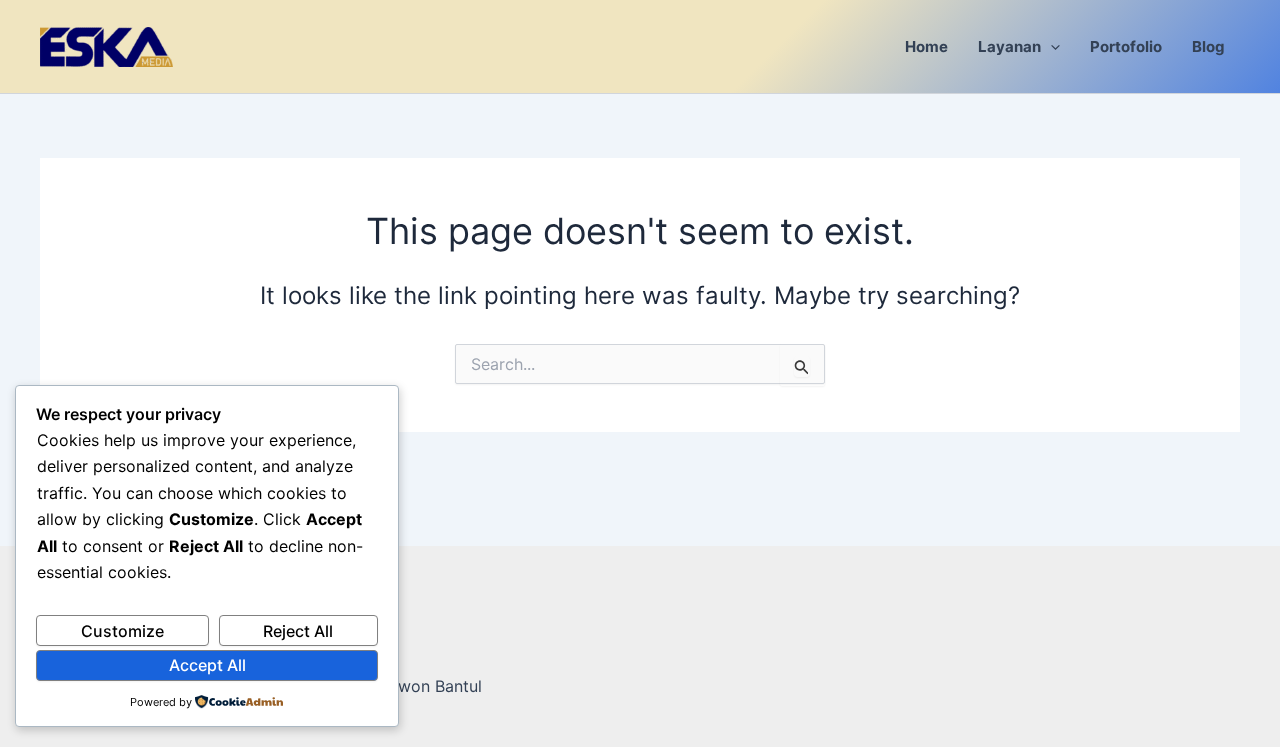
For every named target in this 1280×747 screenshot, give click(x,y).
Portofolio (1126, 46)
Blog (1208, 46)
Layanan (1009, 46)
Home (926, 46)
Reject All (298, 631)
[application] (1050, 46)
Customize (122, 631)
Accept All (207, 665)
